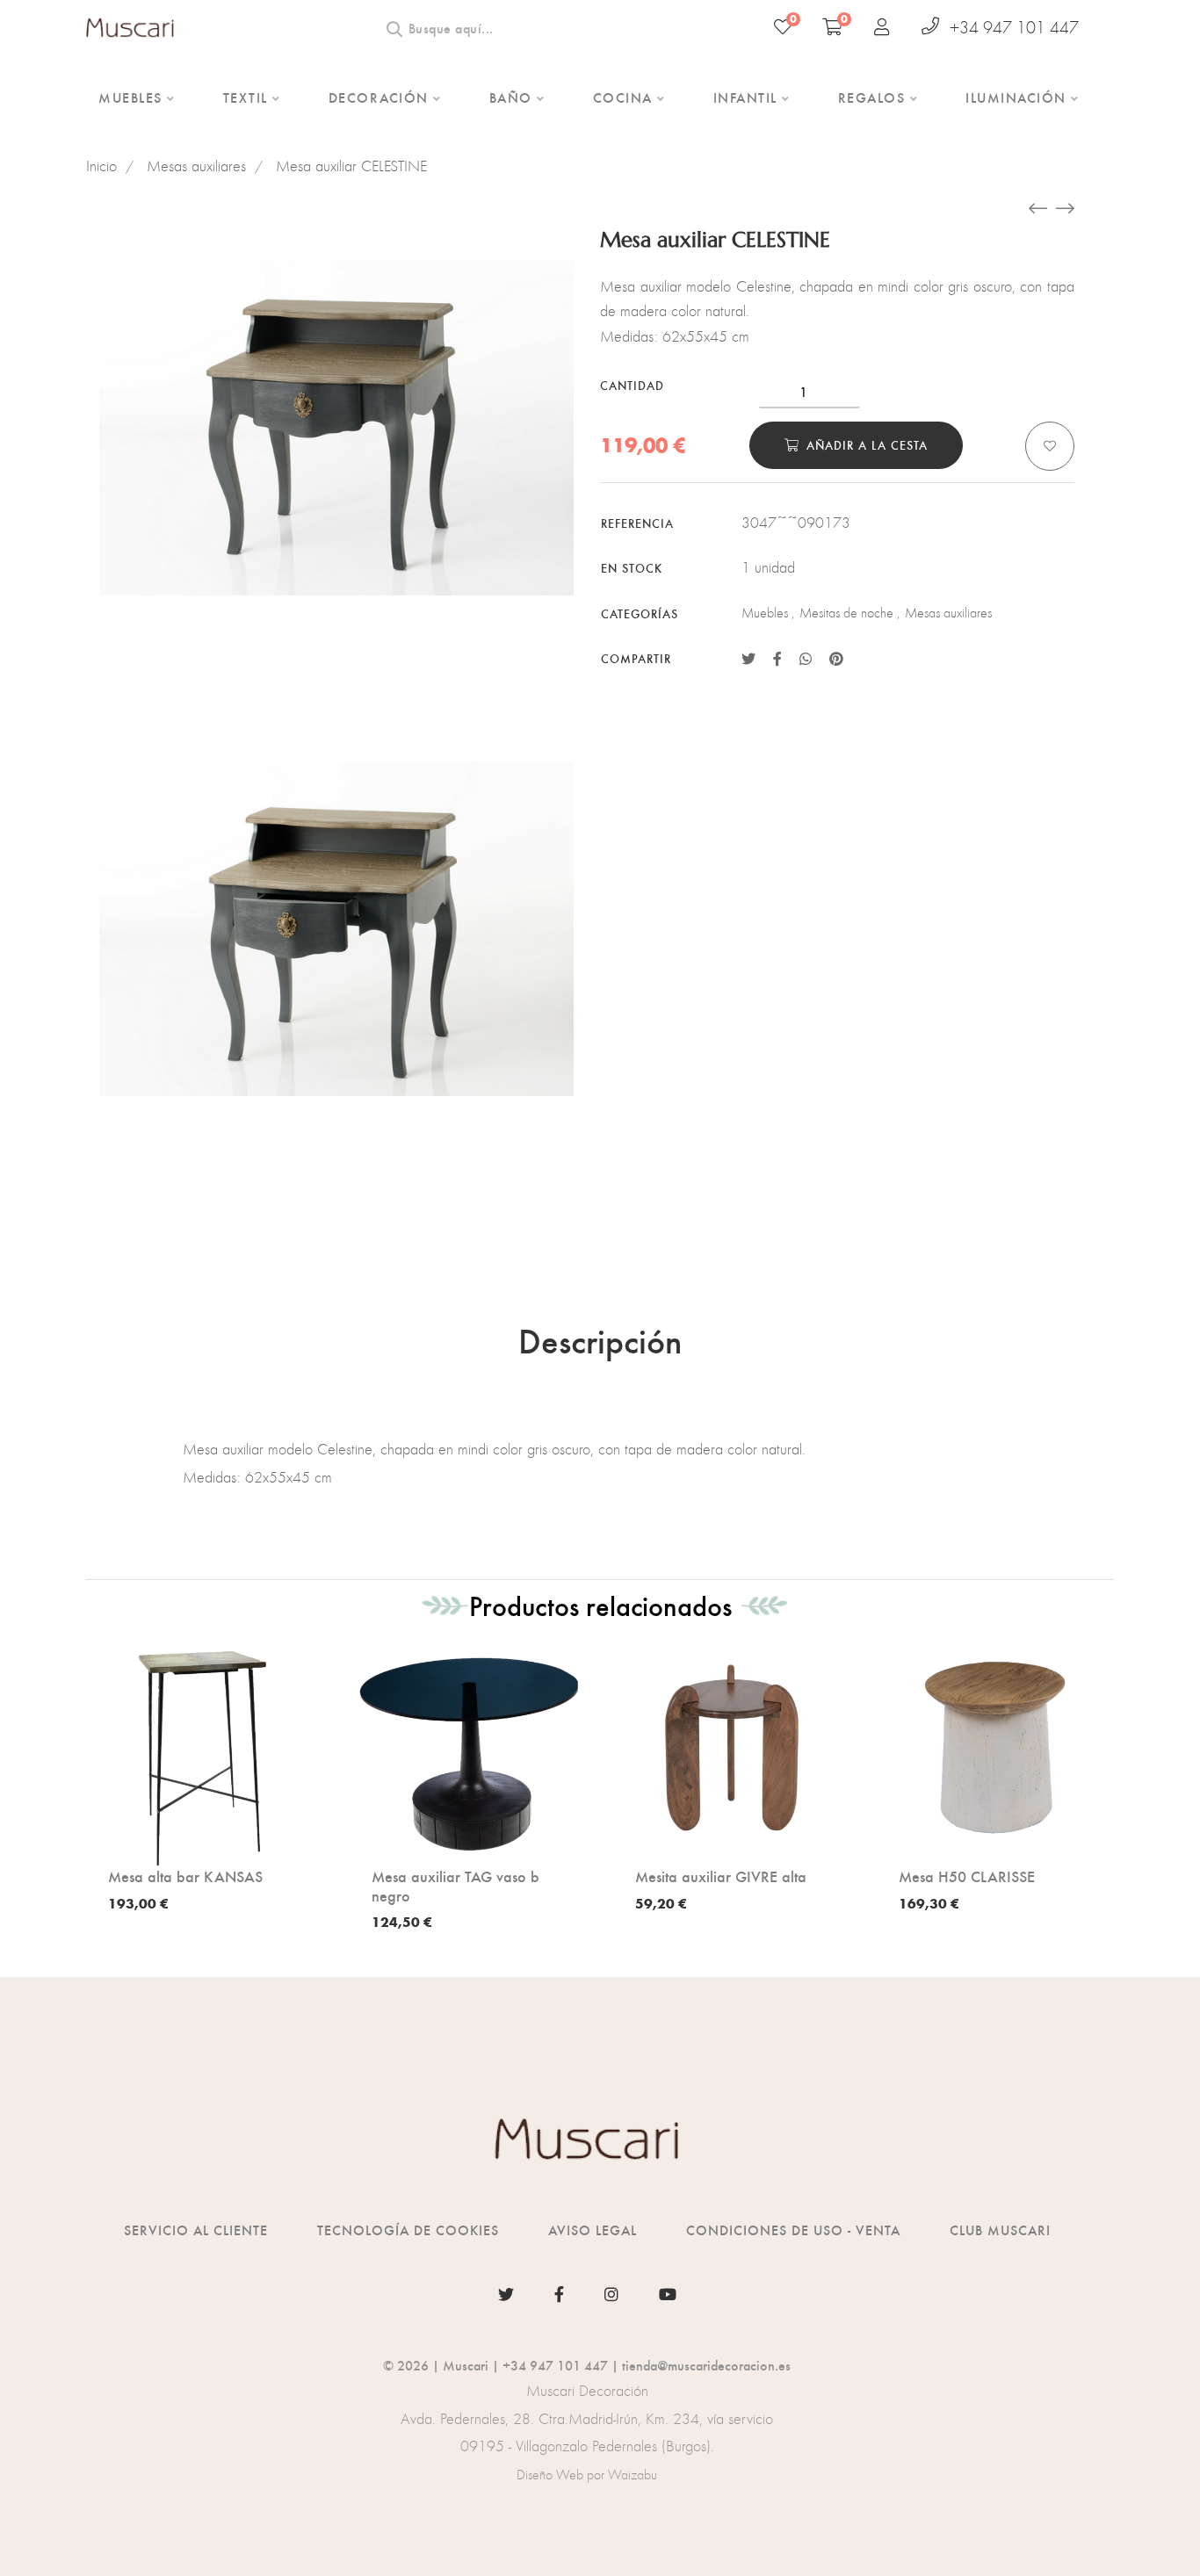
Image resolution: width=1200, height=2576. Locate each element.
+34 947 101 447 (1014, 27)
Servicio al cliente (196, 2230)
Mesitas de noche (846, 613)
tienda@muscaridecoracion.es (706, 2365)
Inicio (101, 166)
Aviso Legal (593, 2230)
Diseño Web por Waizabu (587, 2475)
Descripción (600, 1339)
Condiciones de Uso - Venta (793, 2230)
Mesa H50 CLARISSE (967, 1876)
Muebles (765, 613)
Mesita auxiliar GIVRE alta (721, 1876)
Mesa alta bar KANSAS (185, 1876)
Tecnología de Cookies (408, 2230)
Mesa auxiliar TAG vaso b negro (455, 1885)
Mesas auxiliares (196, 166)
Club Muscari (1000, 2230)
